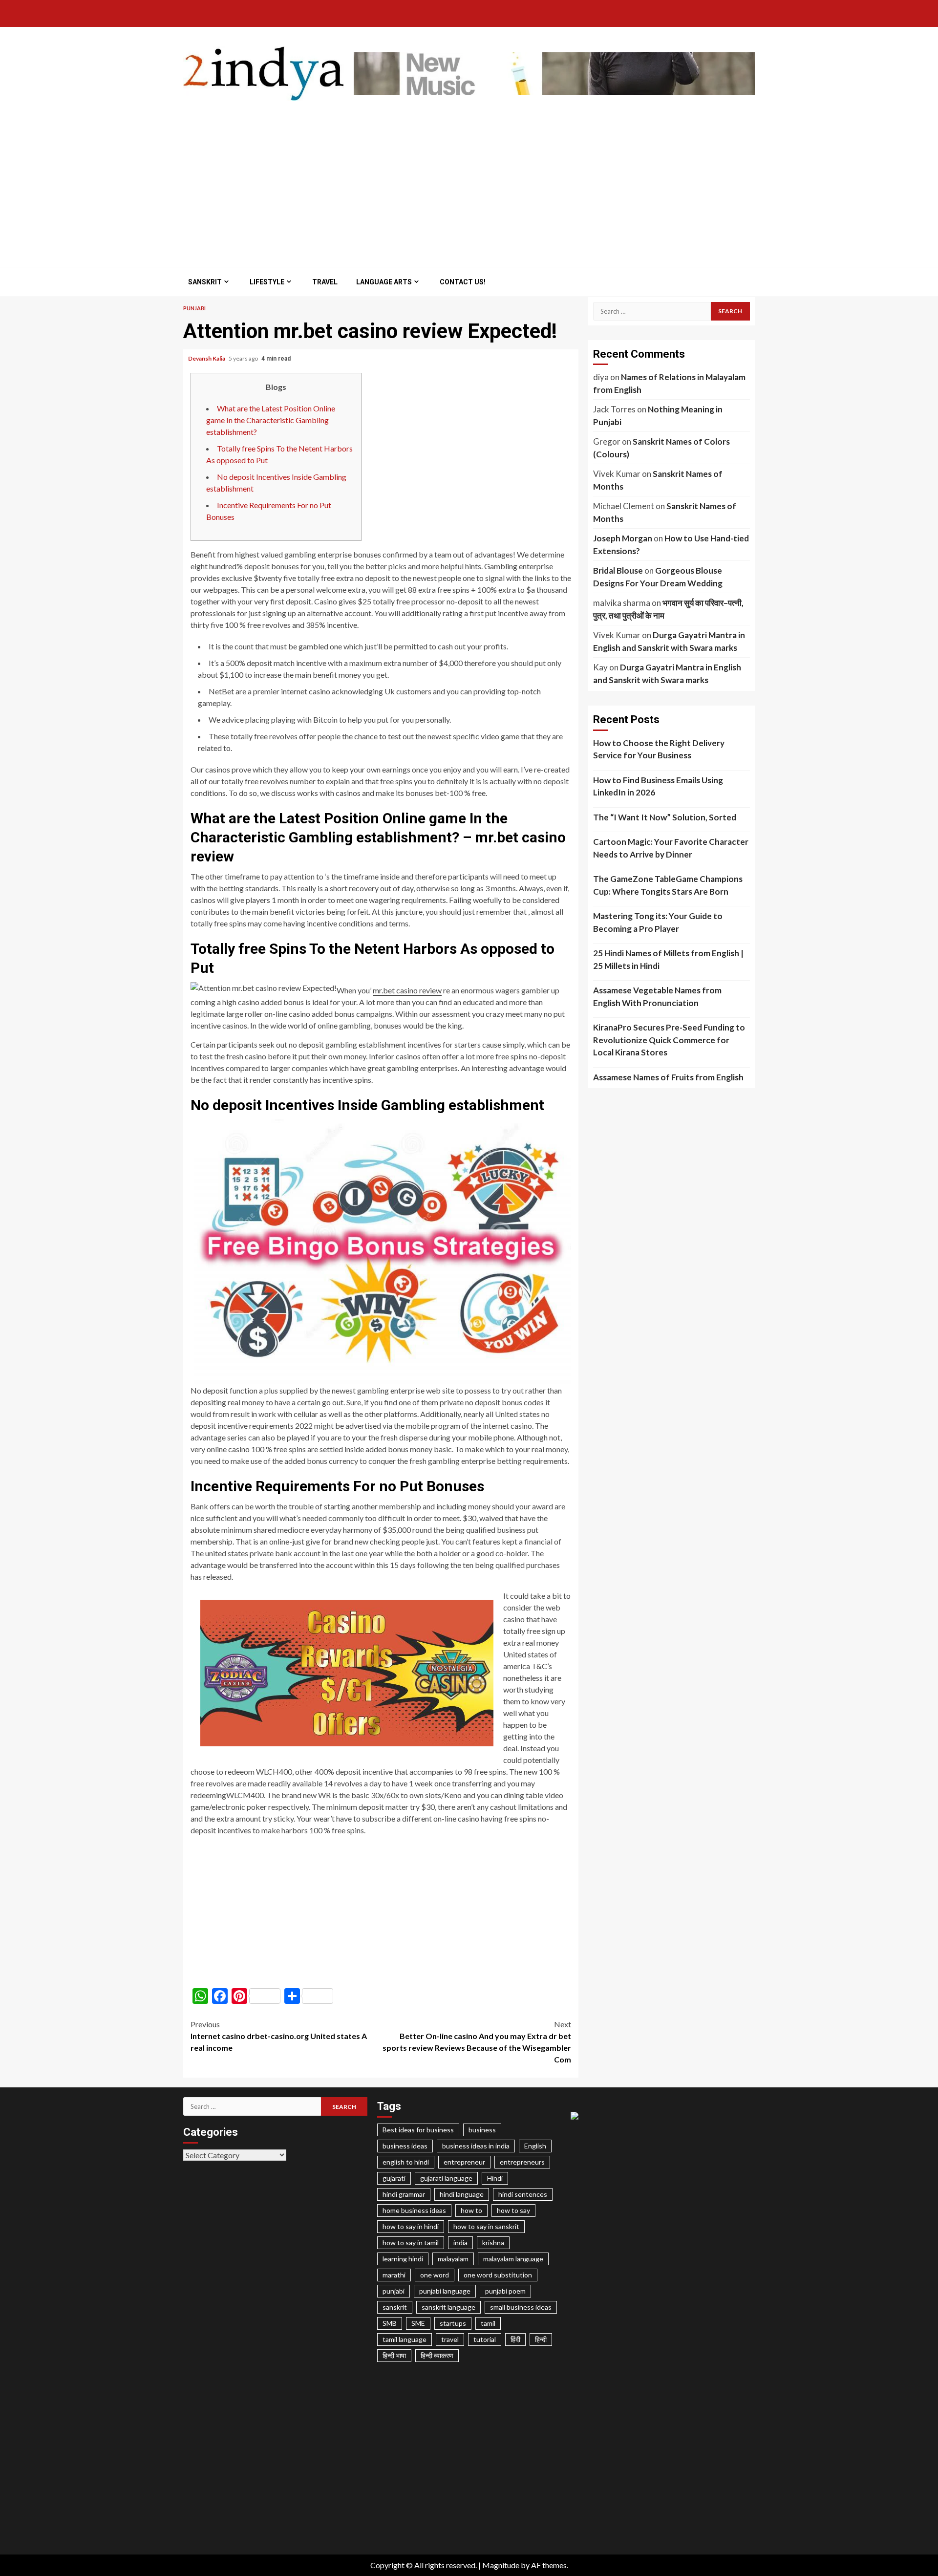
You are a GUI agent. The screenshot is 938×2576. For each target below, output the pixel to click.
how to (471, 2210)
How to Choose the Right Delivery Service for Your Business (659, 749)
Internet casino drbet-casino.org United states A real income (279, 2036)
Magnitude (501, 2565)
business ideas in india (476, 2146)
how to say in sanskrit (486, 2226)
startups (453, 2323)
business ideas (405, 2146)
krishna (493, 2243)
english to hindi (406, 2162)
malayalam (453, 2259)
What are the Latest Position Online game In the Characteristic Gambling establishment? (271, 420)
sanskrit (395, 2307)
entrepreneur (464, 2162)
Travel (325, 282)
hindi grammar (404, 2194)
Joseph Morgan (623, 538)
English (535, 2146)
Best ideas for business (418, 2130)
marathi (394, 2275)
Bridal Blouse (618, 570)
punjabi (394, 2291)
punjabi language (445, 2291)
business (482, 2130)
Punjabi (194, 308)
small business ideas (521, 2307)
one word (435, 2275)
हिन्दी (541, 2339)
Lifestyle (267, 282)
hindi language (462, 2194)
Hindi (495, 2178)
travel (450, 2339)
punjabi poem (505, 2291)
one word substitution (498, 2275)
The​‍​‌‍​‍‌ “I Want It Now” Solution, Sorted (665, 817)
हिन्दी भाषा (394, 2355)
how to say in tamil (411, 2243)
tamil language (405, 2339)
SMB (390, 2323)
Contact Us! (463, 282)
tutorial (485, 2339)
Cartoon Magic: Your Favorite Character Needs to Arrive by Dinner (671, 848)
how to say (513, 2210)
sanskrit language (448, 2307)
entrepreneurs (522, 2162)
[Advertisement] (469, 179)
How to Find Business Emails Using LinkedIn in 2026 (658, 786)
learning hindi (403, 2259)
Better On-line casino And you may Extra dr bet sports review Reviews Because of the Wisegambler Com (477, 2042)
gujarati (394, 2178)
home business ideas (414, 2210)
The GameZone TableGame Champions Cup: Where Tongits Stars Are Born (668, 885)
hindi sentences (523, 2194)
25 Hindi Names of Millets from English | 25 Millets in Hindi (668, 959)
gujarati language (446, 2178)
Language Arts (384, 282)
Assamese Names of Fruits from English (668, 1077)
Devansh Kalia (207, 358)
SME (418, 2323)
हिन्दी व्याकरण (437, 2355)
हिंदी (515, 2339)
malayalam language (513, 2259)
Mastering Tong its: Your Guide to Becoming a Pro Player (658, 922)
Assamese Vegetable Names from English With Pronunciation (657, 997)
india (460, 2243)
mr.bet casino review (407, 990)
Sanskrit (205, 282)
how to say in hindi (411, 2226)
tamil (488, 2323)
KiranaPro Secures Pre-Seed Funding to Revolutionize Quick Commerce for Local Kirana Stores (669, 1040)
